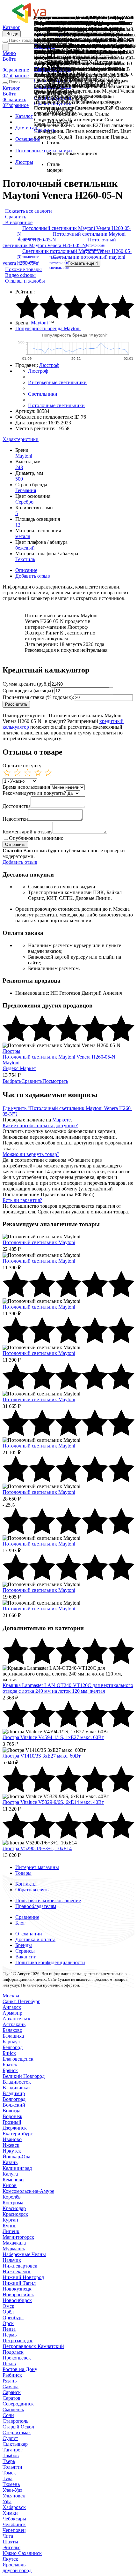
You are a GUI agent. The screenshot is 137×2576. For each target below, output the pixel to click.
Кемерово (13, 2180)
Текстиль (25, 559)
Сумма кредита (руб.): (26, 684)
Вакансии (26, 1957)
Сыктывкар (15, 2444)
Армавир (12, 2013)
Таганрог (13, 2450)
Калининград (17, 2168)
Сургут (10, 2438)
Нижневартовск (20, 2266)
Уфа (7, 2501)
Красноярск (15, 2214)
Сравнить (45, 130)
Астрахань (14, 2024)
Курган (10, 2220)
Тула (7, 2478)
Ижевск (11, 2145)
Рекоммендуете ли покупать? (34, 793)
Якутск (10, 2559)
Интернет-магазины (37, 1867)
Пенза (9, 2329)
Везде (12, 34)
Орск (8, 2323)
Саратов (11, 2398)
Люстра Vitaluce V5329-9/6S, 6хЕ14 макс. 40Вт (53, 1802)
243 (19, 467)
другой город (17, 2570)
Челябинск (14, 2524)
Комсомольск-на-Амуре (28, 2191)
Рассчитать (16, 704)
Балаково (12, 2030)
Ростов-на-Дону (20, 2369)
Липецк (11, 2231)
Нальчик (12, 2260)
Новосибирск (17, 2300)
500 (19, 479)
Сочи (8, 2415)
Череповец (14, 2530)
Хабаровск (14, 2507)
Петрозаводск (18, 2340)
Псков (9, 2363)
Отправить (15, 844)
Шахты (10, 2542)
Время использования (26, 787)
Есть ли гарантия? (22, 1200)
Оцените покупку (22, 766)
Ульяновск (14, 2496)
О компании (29, 1934)
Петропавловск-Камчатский (33, 2346)
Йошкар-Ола (16, 2157)
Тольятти (12, 2467)
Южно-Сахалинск (22, 2553)
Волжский (14, 2105)
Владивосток (17, 2082)
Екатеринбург (18, 2134)
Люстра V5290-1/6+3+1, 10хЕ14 (37, 1848)
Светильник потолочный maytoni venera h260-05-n (64, 262)
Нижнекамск (17, 2272)
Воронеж (12, 2116)
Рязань (10, 2381)
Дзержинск (15, 2128)
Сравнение (27, 1917)
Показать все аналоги (29, 211)
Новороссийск (18, 2295)
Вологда (11, 2111)
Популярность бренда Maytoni (48, 328)
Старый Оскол (18, 2427)
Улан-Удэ (12, 2490)
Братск (10, 2065)
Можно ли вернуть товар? (31, 1154)
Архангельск (17, 2019)
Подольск (13, 2352)
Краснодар (14, 2208)
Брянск (10, 2070)
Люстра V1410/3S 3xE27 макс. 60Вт (42, 1756)
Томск (9, 2473)
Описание (26, 570)
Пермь (10, 2335)
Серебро (24, 502)
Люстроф (49, 365)
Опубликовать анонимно (36, 838)
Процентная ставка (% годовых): (38, 697)
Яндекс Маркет (19, 1068)
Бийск (9, 2053)
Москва (11, 1996)
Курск (9, 2226)
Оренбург (13, 2318)
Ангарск (12, 2007)
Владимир (14, 2093)
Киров (10, 2185)
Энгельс (11, 2547)
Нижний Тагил (19, 2283)
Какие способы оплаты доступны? (40, 1125)
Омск (8, 2306)
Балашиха (13, 2036)
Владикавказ (16, 2088)
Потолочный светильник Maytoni (39, 1242)
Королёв (12, 2197)
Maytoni (39, 323)
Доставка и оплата (35, 1939)
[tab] (68, 439)
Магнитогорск (18, 2237)
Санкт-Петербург (21, 2001)
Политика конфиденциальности (50, 1962)
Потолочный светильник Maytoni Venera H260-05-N (71, 237)
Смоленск (13, 2409)
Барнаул (11, 2042)
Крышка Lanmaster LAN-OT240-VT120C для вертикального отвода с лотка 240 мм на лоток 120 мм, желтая (68, 1688)
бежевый (25, 548)
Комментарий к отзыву (28, 832)
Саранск (12, 2392)
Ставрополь (15, 2421)
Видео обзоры (20, 275)
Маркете (61, 1120)
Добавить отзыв (33, 576)
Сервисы (25, 1951)
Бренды (24, 1945)
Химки (10, 2513)
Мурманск (14, 2249)
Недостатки (15, 819)
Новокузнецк (17, 2289)
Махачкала (14, 2243)
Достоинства (17, 806)
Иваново (12, 2139)
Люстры (11, 1051)
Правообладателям (36, 1906)
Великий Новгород (24, 2076)
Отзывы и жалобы (25, 281)
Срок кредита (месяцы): (28, 691)
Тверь (9, 2461)
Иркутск (12, 2151)
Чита (8, 2536)
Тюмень (11, 2484)
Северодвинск (18, 2404)
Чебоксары (14, 2519)
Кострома (13, 2203)
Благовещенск (18, 2059)
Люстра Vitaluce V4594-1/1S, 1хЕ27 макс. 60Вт (53, 1737)
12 (18, 525)
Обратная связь (32, 1890)
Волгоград (14, 2099)
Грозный (12, 2122)
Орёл (8, 2312)
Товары (23, 1873)
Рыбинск (12, 2375)
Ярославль (14, 2565)
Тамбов (11, 2455)
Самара (11, 2386)
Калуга (10, 2174)
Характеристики (21, 439)
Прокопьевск (17, 2358)
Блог (20, 1923)
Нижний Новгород (23, 2277)
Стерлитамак (17, 2432)
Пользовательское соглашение (48, 1900)
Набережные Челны (24, 2254)
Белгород (13, 2047)
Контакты (26, 1884)
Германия (26, 490)
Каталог (11, 27)
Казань (10, 2162)
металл (23, 536)
